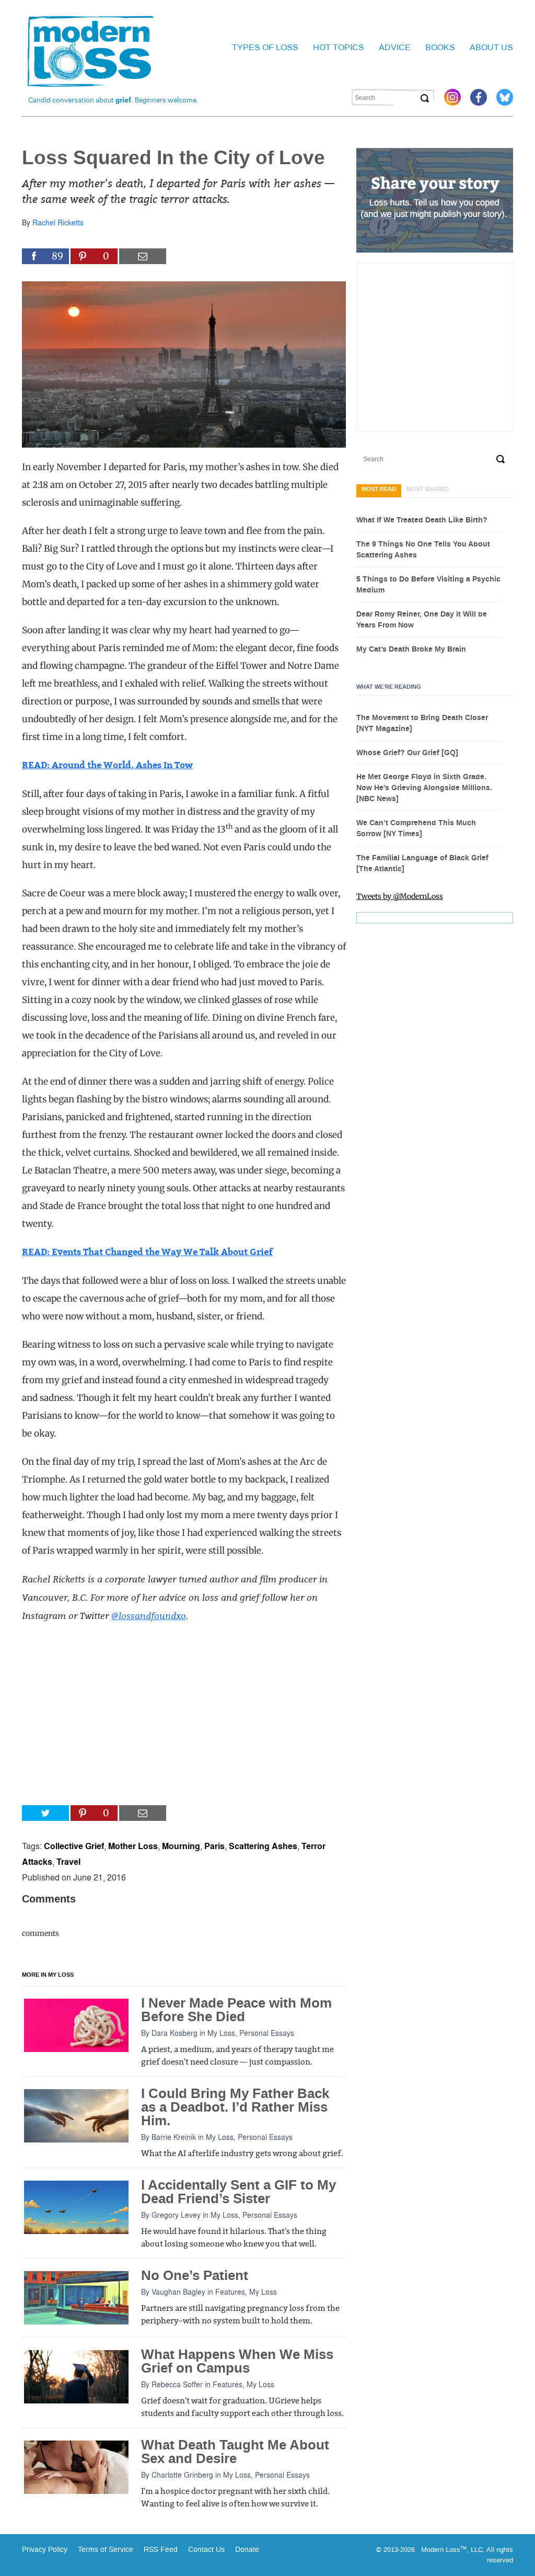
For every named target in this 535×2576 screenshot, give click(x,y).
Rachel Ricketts (58, 222)
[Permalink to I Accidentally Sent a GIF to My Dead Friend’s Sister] (76, 2207)
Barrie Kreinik (174, 2137)
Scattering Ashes (263, 1846)
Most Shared (428, 489)
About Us (491, 47)
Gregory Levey (176, 2215)
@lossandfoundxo (149, 1615)
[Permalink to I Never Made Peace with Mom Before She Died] (76, 2025)
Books (440, 47)
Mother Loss (133, 1846)
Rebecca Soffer (177, 2384)
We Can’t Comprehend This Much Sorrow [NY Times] (416, 829)
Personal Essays (267, 2033)
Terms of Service (104, 2550)
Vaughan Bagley (178, 2292)
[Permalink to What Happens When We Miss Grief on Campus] (76, 2376)
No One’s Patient (195, 2276)
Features (230, 2292)
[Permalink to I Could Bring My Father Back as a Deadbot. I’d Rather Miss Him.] (76, 2115)
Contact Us (206, 2550)
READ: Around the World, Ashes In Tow (107, 765)
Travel (68, 1861)
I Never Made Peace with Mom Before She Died (236, 2010)
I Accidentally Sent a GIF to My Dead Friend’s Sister (239, 2192)
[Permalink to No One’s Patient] (76, 2297)
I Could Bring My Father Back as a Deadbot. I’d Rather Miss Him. (235, 2107)
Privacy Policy (45, 2550)
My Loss (221, 2033)
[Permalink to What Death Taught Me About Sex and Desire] (76, 2467)
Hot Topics (339, 47)
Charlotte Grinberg (182, 2475)
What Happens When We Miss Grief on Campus (237, 2361)
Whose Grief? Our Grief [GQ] (407, 753)
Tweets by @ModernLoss (400, 896)
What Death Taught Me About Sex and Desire (235, 2452)
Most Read (379, 489)
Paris (214, 1846)
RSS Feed (161, 2550)
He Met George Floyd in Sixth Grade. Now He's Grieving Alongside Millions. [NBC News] (424, 788)
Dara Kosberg (175, 2033)
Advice (395, 47)
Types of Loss (265, 47)
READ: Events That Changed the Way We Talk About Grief (147, 1252)
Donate (247, 2550)
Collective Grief (74, 1846)
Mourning (181, 1846)
